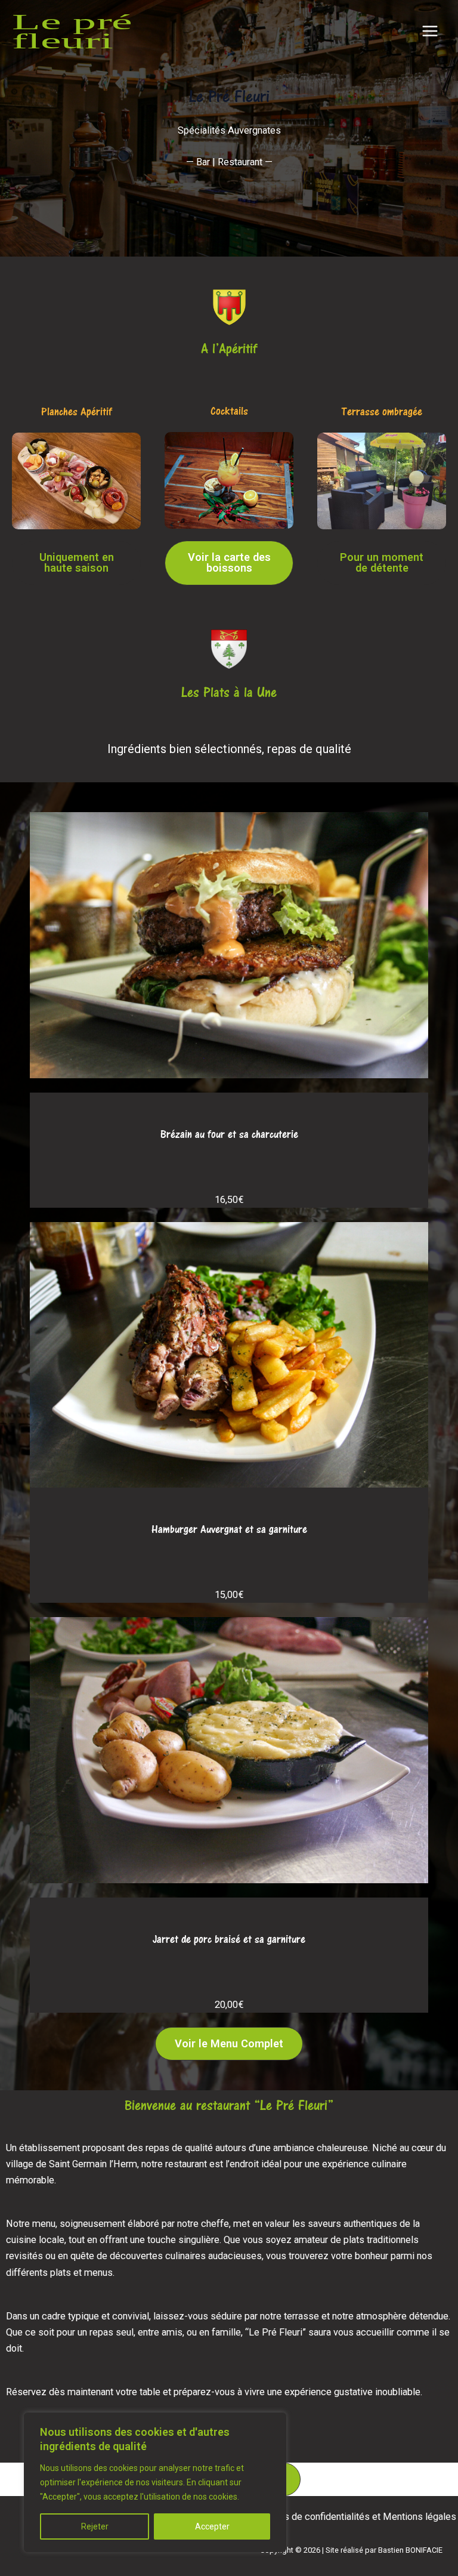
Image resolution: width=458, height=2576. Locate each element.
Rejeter (95, 2526)
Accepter (212, 2526)
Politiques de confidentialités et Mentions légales (351, 2517)
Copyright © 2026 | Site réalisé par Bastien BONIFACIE (351, 2550)
